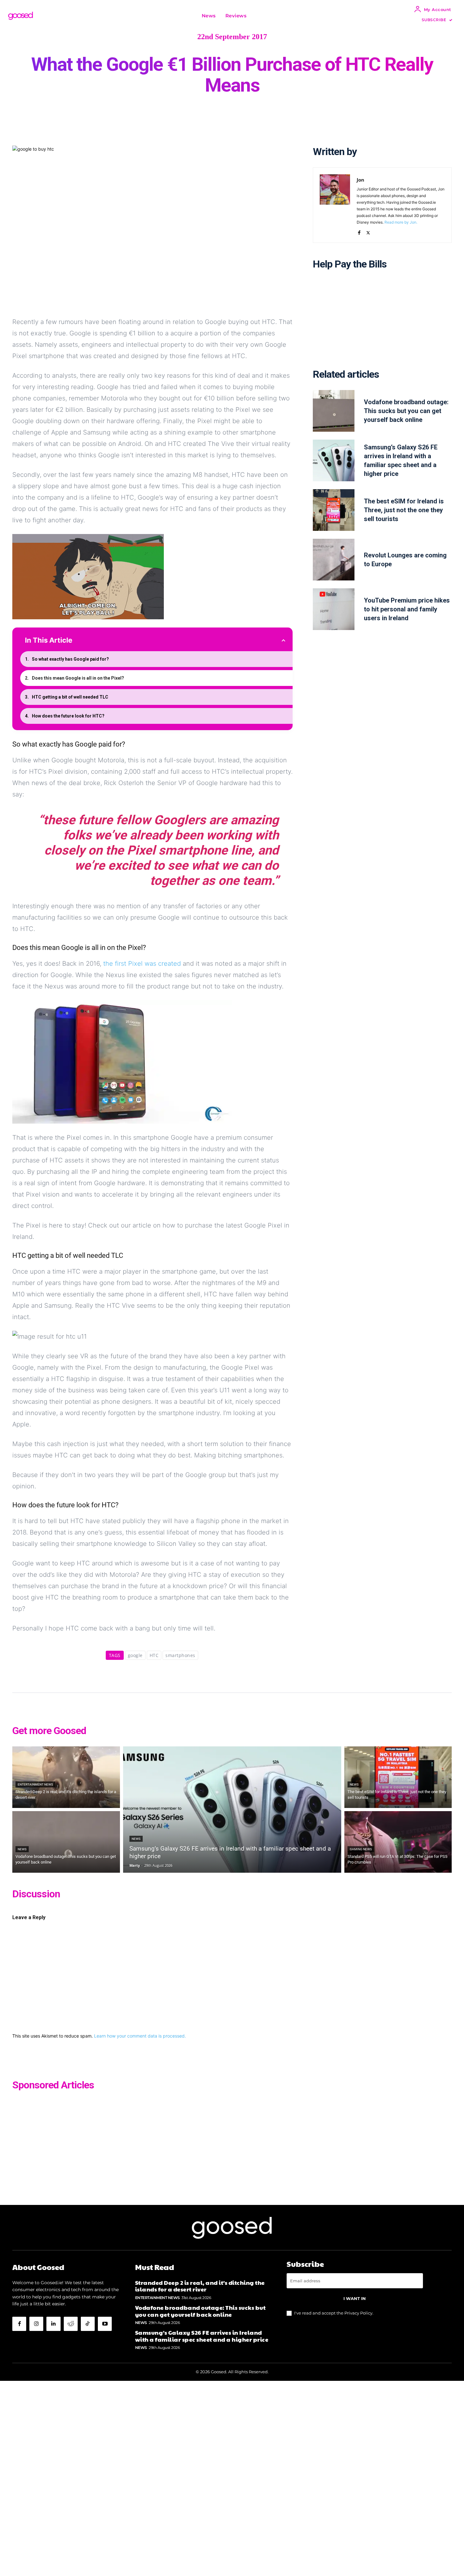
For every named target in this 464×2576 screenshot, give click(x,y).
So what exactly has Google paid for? (70, 659)
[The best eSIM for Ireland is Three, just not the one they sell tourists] (334, 510)
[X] (368, 231)
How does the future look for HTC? (68, 716)
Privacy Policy (358, 2313)
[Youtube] (105, 2324)
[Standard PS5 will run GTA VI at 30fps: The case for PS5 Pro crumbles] (398, 1842)
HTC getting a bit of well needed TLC (70, 697)
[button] (259, 16)
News (22, 1849)
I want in (355, 2298)
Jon (360, 180)
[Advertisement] (382, 324)
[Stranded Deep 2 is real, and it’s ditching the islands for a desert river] (66, 1777)
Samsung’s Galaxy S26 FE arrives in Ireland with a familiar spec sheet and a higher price (202, 2336)
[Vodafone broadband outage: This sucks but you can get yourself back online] (334, 411)
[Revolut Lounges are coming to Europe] (334, 560)
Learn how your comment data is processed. (140, 2036)
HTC (154, 1655)
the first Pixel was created (142, 964)
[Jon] (335, 205)
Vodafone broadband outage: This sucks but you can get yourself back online (406, 411)
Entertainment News (35, 1784)
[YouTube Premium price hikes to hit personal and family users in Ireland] (334, 609)
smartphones (180, 1655)
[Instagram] (36, 2324)
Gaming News (361, 1849)
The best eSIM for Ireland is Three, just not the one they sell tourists (404, 510)
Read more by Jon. (401, 222)
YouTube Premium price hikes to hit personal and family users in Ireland (407, 609)
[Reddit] (71, 2324)
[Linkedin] (53, 2324)
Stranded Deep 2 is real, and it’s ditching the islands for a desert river (200, 2286)
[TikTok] (88, 2324)
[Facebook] (359, 231)
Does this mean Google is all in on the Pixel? (78, 678)
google (135, 1655)
